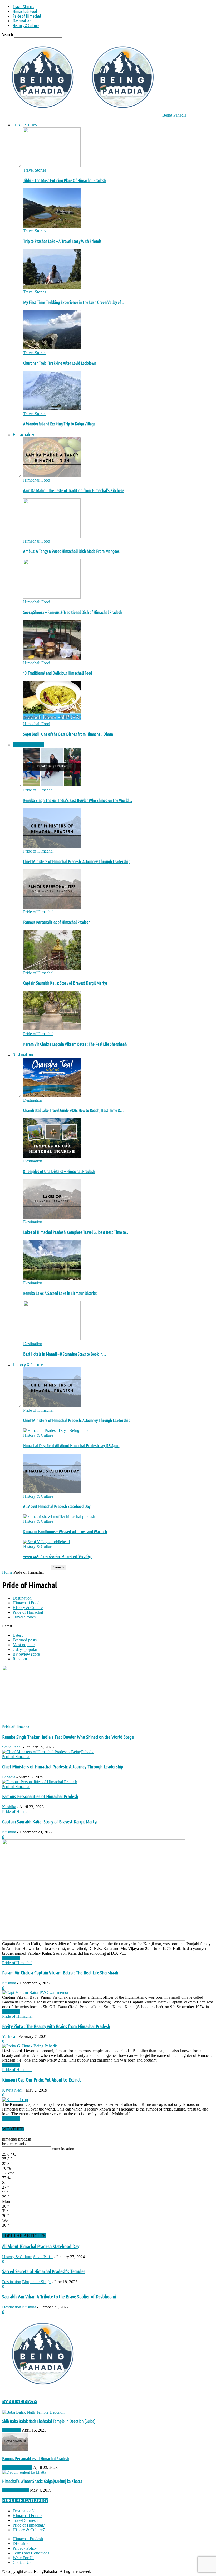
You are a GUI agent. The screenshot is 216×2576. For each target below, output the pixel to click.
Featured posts (25, 1640)
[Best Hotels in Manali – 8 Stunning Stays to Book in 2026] (52, 1339)
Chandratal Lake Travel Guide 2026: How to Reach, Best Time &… (73, 1110)
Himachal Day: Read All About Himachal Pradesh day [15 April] (72, 1446)
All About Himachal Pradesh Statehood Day (57, 1506)
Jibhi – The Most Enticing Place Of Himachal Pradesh (65, 181)
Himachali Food (25, 11)
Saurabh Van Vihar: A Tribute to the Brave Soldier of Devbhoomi (59, 2297)
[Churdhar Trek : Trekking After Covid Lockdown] (52, 348)
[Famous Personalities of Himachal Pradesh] (52, 907)
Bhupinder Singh (36, 2282)
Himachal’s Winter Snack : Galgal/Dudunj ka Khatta (42, 2481)
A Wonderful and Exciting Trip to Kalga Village (59, 424)
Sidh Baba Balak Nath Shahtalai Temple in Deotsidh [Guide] (49, 2421)
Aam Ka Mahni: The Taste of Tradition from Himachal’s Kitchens (74, 490)
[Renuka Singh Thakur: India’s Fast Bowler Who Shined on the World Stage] (52, 785)
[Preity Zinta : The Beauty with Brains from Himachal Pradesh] (30, 2046)
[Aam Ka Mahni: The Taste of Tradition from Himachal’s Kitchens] (52, 475)
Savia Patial (12, 1747)
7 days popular (25, 1649)
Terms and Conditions (31, 2553)
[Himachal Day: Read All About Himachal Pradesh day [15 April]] (58, 1430)
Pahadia (9, 1777)
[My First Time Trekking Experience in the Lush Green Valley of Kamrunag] (52, 287)
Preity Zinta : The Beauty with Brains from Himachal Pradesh (56, 2026)
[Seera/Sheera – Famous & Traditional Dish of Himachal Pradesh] (52, 597)
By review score (26, 1654)
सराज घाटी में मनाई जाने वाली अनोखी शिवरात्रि (57, 1557)
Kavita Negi (12, 2090)
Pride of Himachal (27, 16)
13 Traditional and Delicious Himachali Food (58, 673)
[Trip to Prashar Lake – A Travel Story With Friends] (52, 226)
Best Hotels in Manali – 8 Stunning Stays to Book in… (65, 1354)
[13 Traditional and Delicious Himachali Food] (52, 658)
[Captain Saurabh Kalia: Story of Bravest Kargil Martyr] (52, 968)
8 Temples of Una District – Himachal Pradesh (59, 1171)
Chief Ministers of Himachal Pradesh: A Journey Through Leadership (77, 861)
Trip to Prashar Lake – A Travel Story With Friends (62, 241)
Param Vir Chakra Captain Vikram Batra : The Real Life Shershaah (75, 1044)
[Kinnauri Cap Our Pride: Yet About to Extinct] (15, 2100)
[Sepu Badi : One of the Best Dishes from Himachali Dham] (52, 719)
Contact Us (22, 2562)
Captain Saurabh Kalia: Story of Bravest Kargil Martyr (65, 983)
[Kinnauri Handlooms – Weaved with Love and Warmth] (59, 1517)
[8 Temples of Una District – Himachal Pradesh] (52, 1156)
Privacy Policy (25, 2548)
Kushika (9, 1807)
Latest (18, 1635)
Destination (22, 21)
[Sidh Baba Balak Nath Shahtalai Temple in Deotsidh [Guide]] (33, 2412)
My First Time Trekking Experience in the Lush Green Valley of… (74, 302)
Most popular (24, 1645)
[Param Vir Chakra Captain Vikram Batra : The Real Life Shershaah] (52, 1029)
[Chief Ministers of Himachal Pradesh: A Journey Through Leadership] (52, 846)
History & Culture (26, 26)
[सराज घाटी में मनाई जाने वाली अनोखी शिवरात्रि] (46, 1542)
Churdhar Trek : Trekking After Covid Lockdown (60, 363)
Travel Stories (23, 7)
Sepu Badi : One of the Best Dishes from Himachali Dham (68, 734)
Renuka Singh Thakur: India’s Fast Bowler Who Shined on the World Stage (68, 1737)
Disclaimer (22, 2544)
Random (20, 1659)
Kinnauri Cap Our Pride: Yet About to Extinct (41, 2080)
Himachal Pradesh (28, 2539)
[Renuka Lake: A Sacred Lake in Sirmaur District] (52, 1278)
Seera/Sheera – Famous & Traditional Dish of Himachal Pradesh (73, 612)
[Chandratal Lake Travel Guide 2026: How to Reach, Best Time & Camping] (52, 1096)
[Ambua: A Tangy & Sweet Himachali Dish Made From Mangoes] (52, 536)
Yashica (9, 2036)
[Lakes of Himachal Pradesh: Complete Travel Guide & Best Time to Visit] (52, 1217)
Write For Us (23, 2558)
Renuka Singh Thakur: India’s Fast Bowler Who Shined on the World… (78, 800)
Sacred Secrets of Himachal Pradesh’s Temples (44, 2271)
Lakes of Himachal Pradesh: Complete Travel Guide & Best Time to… (76, 1232)
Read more (11, 1958)
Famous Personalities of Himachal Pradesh (57, 922)
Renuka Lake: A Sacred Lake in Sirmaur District (60, 1293)
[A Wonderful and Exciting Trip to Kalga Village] (52, 409)
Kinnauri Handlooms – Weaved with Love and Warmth (65, 1532)
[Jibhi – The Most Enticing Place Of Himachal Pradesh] (52, 165)
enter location (63, 2149)
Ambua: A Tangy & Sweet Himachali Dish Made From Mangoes (71, 551)
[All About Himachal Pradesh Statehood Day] (52, 1492)
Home (7, 1572)
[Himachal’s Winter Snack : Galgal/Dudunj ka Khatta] (24, 2472)
